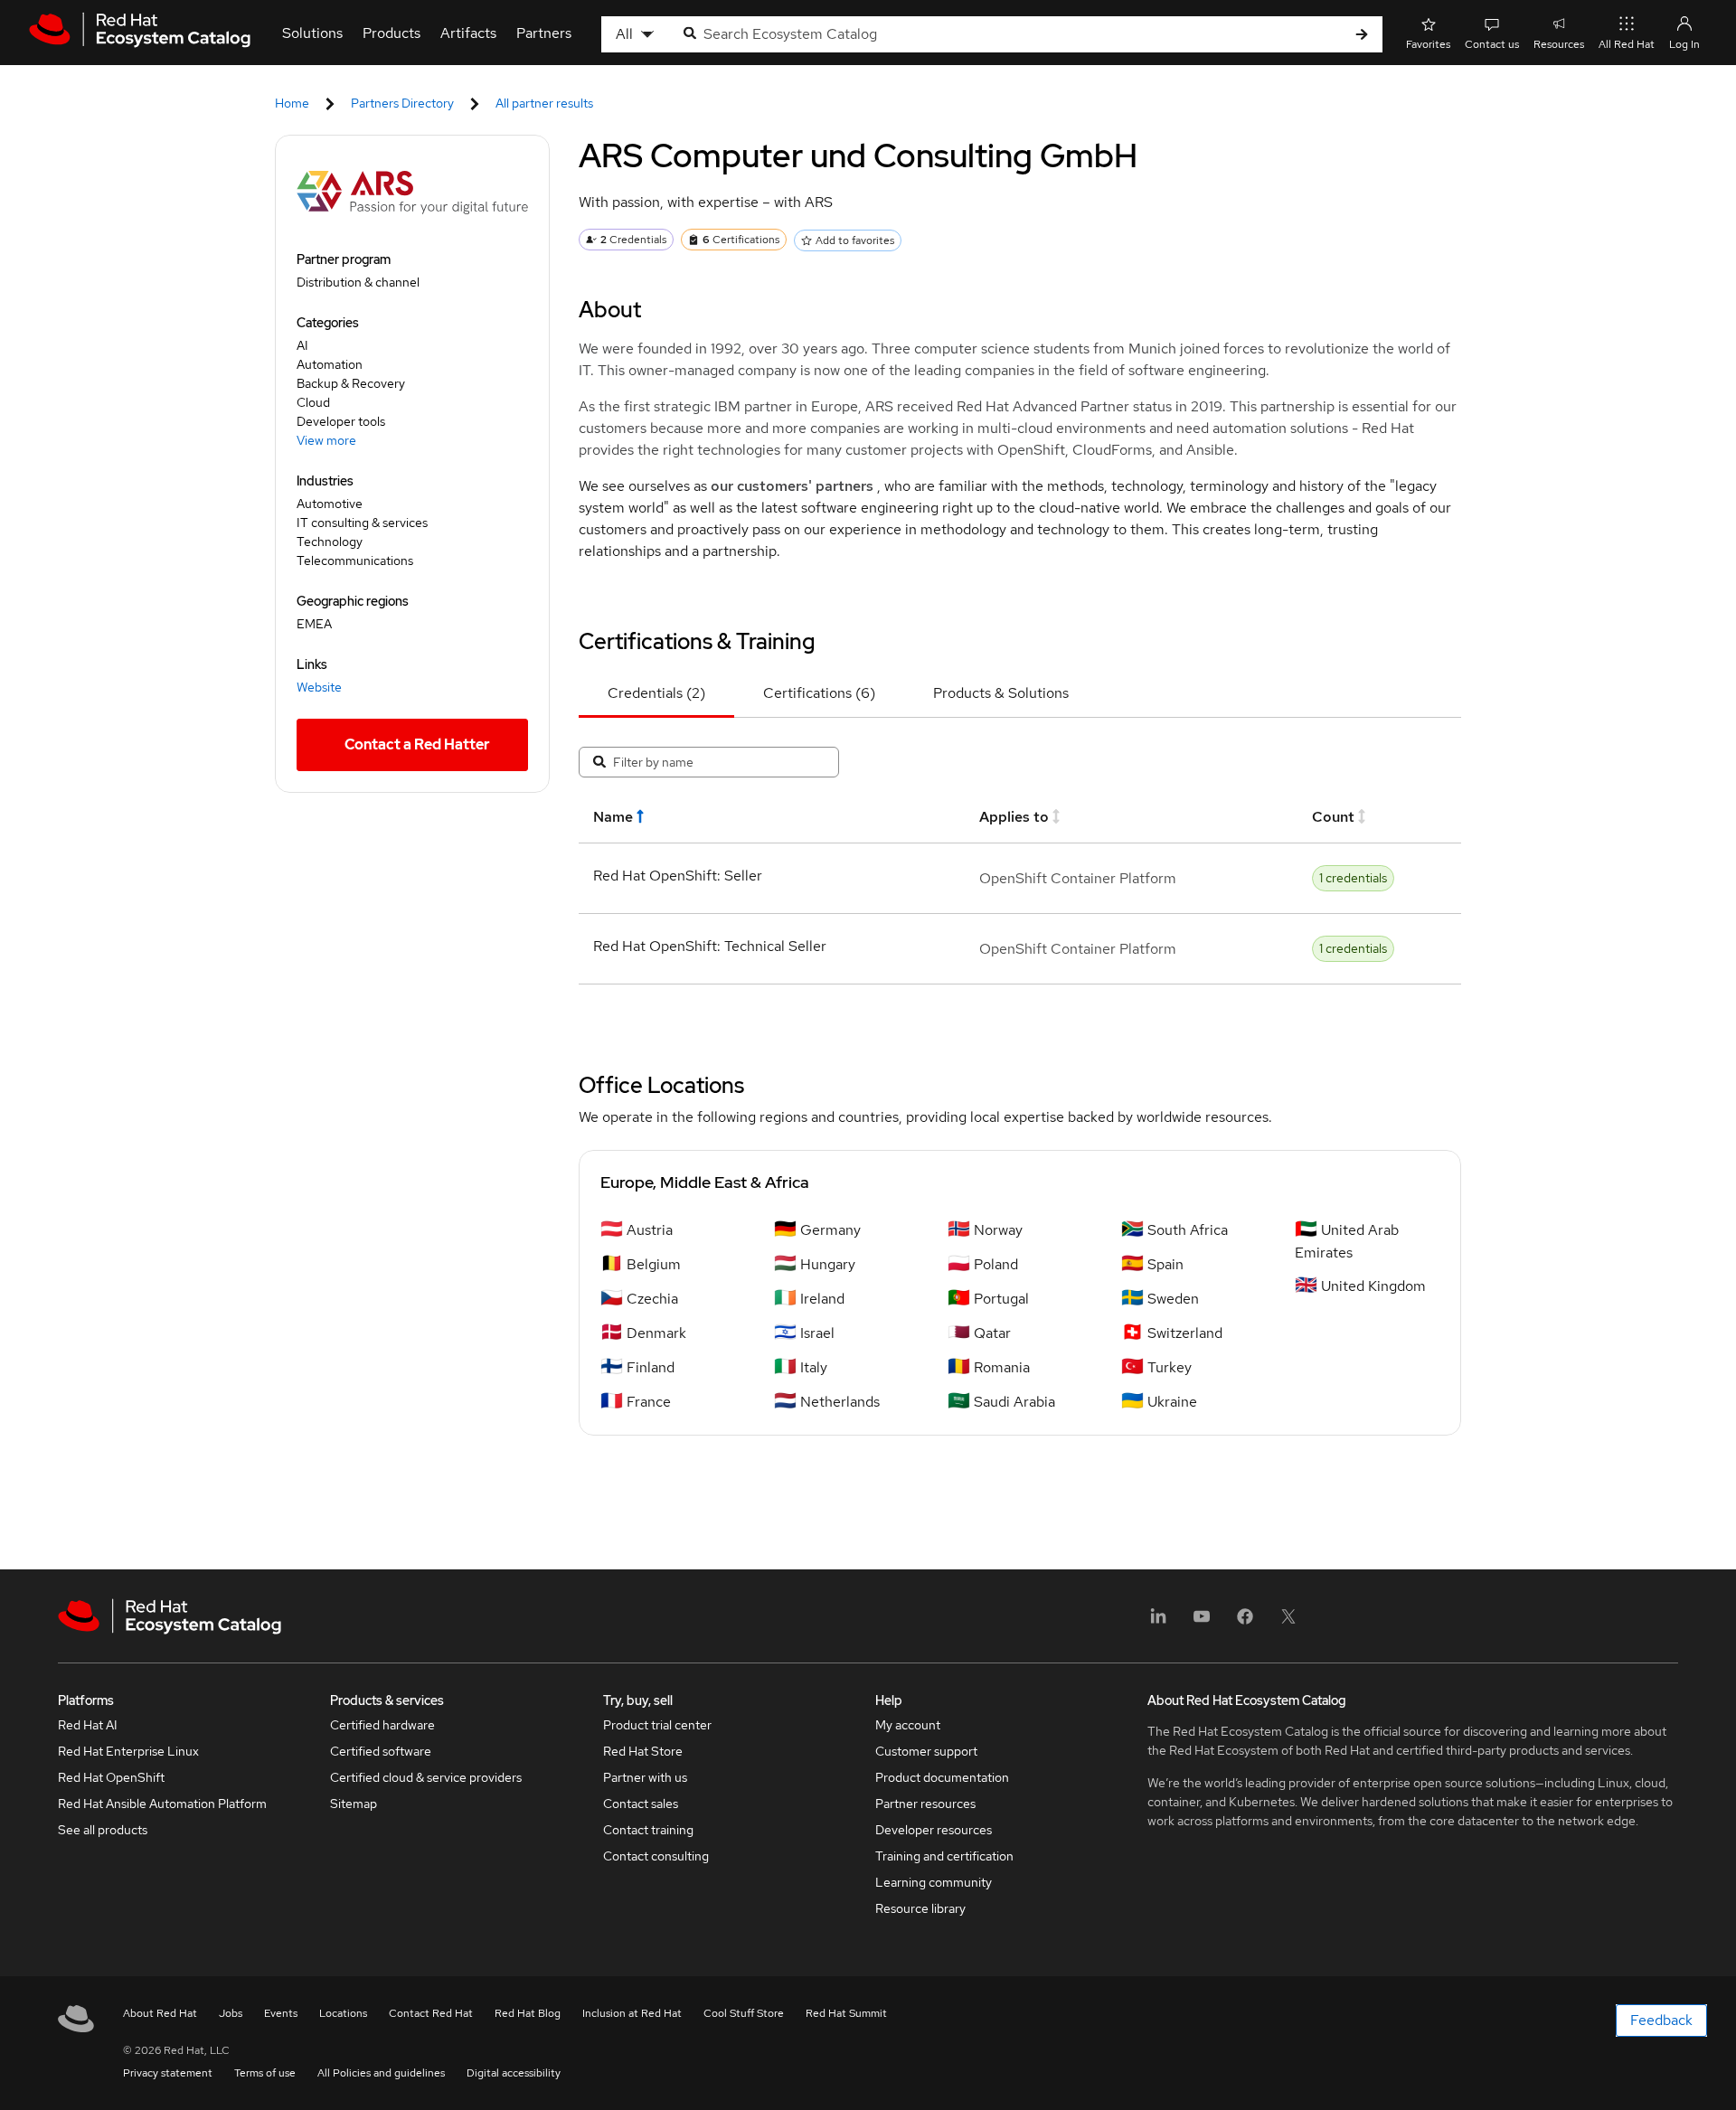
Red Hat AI (88, 1725)
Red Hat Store (643, 1751)
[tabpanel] (1020, 862)
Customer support (926, 1751)
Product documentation (942, 1777)
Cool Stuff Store (744, 2013)
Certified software (381, 1751)
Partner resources (925, 1804)
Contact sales (641, 1804)
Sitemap (354, 1804)
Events (281, 2013)
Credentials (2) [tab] (656, 693)
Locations (343, 2013)
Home (292, 103)
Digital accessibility (514, 2073)
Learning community (934, 1882)
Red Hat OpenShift (111, 1777)
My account (908, 1725)
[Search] (1362, 35)
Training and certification (944, 1856)
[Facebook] (1245, 1622)
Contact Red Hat (431, 2013)
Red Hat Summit (846, 2013)
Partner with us (645, 1777)
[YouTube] (1202, 1622)
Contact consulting (656, 1856)
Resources (1559, 44)
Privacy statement (168, 2073)
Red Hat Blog (528, 2013)
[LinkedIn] (1158, 1622)
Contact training (648, 1830)
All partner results (544, 103)
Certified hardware (382, 1725)
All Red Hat (1627, 44)
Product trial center (657, 1725)
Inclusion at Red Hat (632, 2013)
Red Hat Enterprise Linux (128, 1751)
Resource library (920, 1908)
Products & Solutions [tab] (1001, 693)
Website (319, 687)
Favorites (1428, 44)
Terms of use (265, 2073)
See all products (103, 1830)
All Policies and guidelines (381, 2073)
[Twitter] (1288, 1622)
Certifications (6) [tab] (819, 693)
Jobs (231, 2013)
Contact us (1492, 44)
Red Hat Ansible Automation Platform (162, 1804)
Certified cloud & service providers (426, 1777)
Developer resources (934, 1830)
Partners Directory (402, 103)
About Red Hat (160, 2013)
